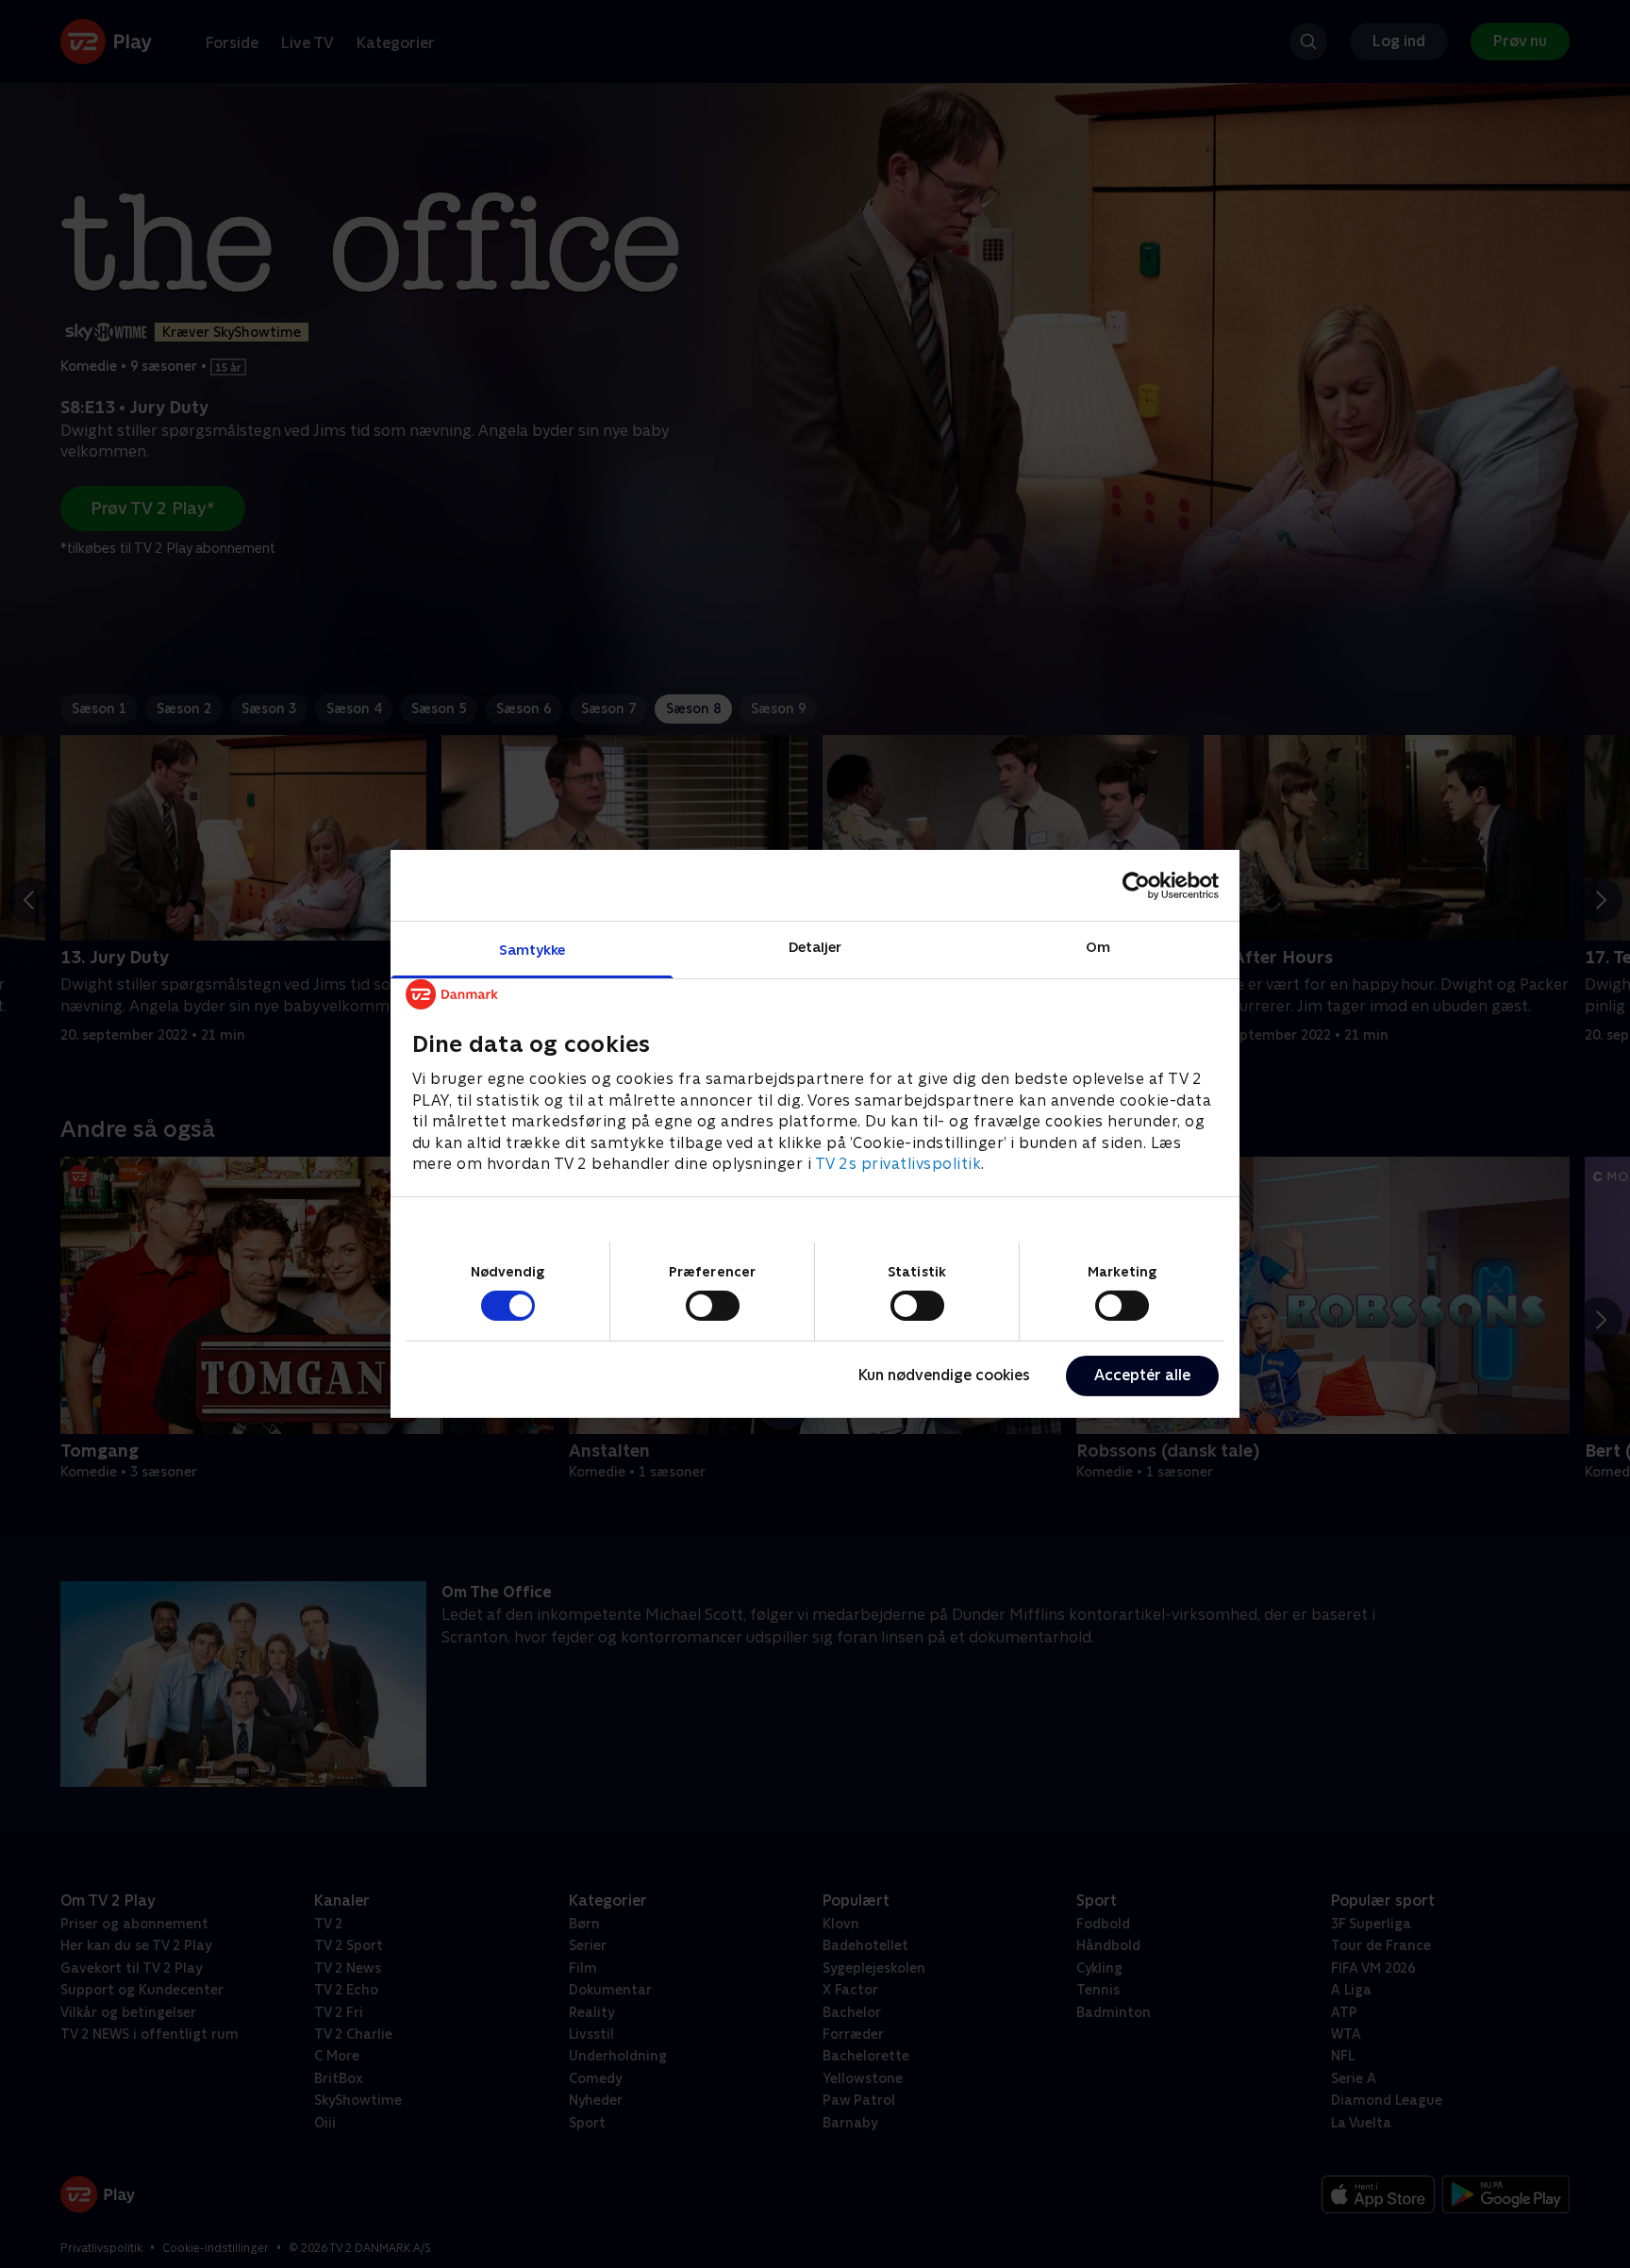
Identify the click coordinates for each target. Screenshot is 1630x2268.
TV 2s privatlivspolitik (898, 1164)
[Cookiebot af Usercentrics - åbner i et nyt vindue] (1136, 885)
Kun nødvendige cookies (944, 1375)
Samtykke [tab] (532, 950)
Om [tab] (1098, 947)
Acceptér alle (1142, 1375)
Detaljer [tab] (815, 947)
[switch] (713, 1306)
